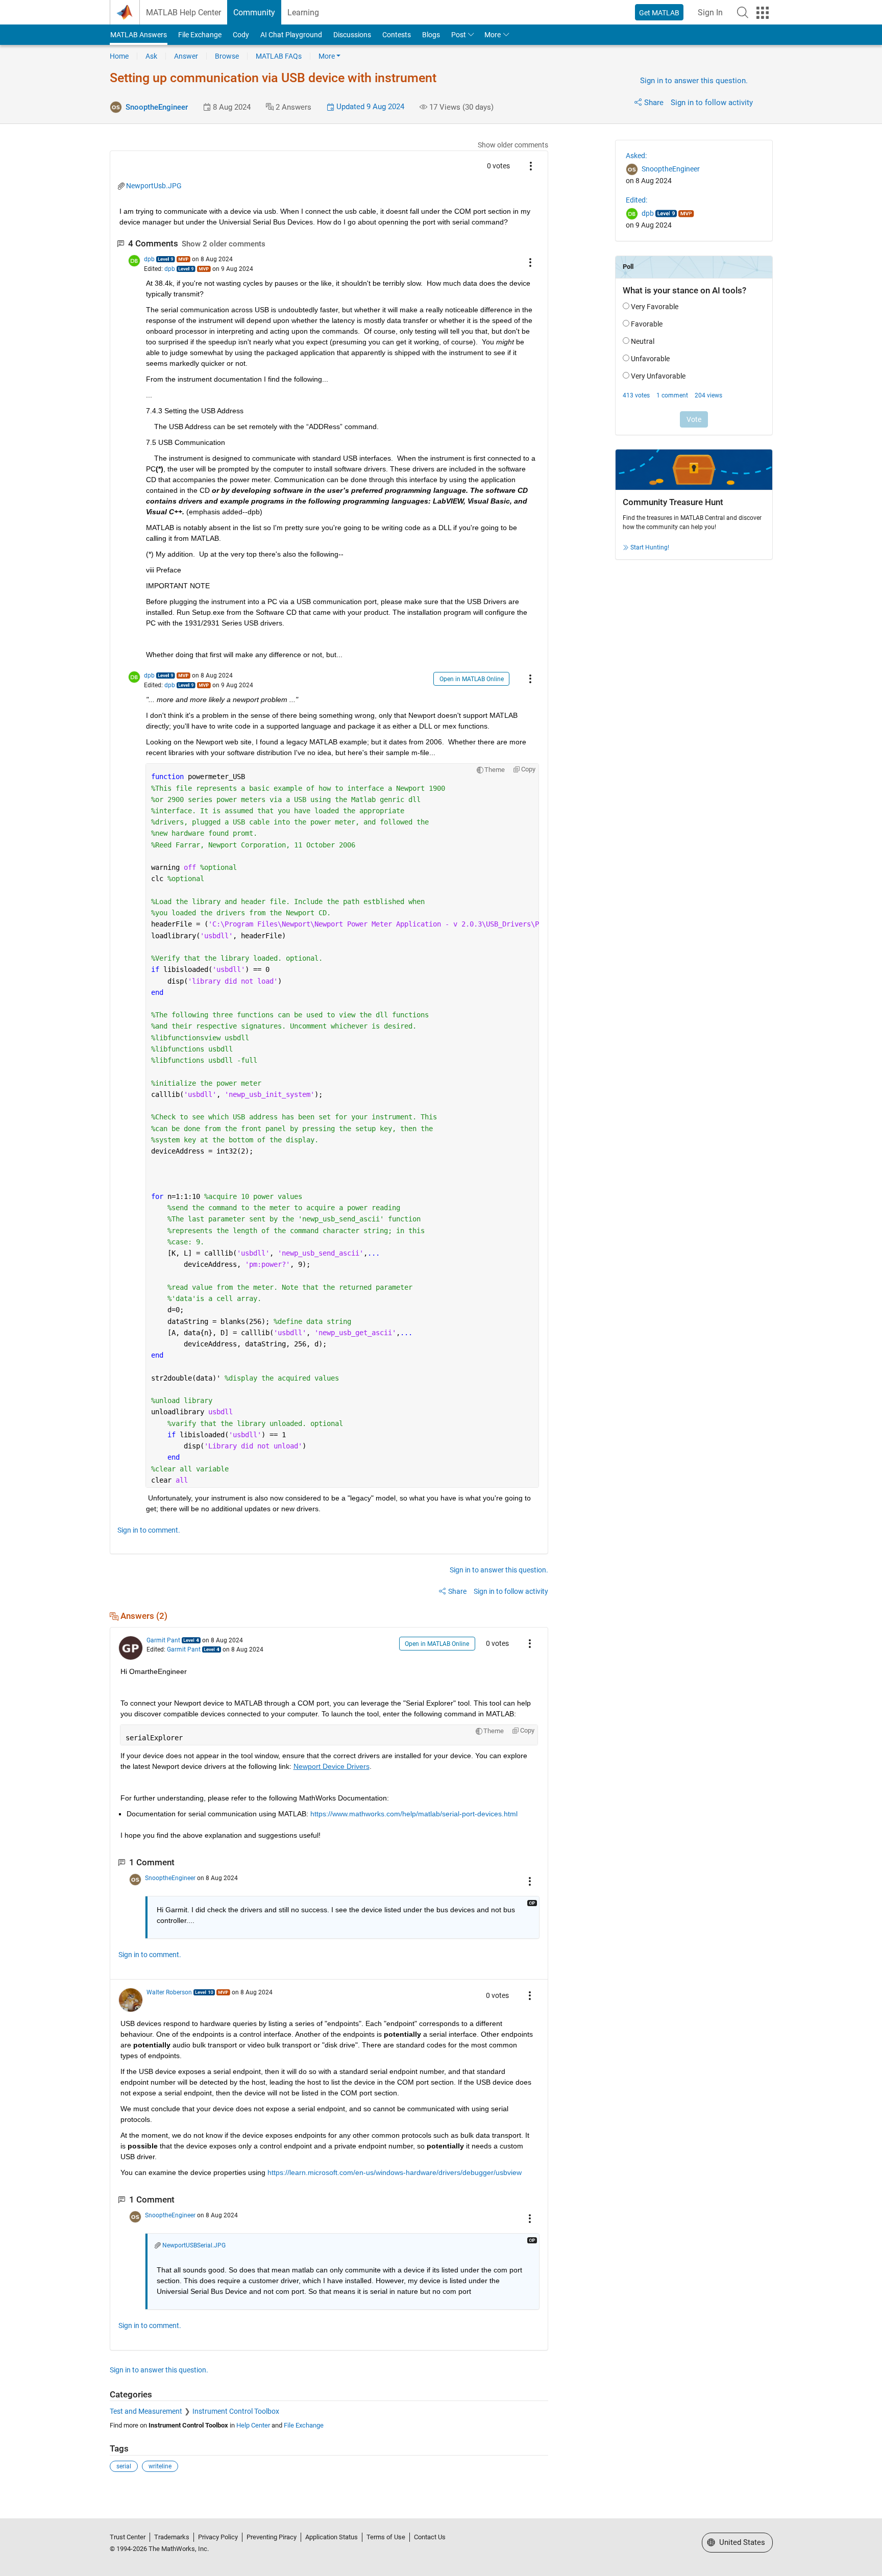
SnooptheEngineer (157, 107)
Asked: (636, 156)
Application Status (332, 2537)
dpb (149, 259)
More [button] (493, 35)
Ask (151, 56)
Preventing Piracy (272, 2537)
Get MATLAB (659, 13)
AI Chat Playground (291, 35)
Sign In (710, 12)
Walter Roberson (169, 1992)
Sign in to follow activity (712, 103)
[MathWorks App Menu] (763, 13)
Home (119, 56)
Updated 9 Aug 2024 (369, 107)
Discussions (352, 35)
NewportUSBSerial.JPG (194, 2245)
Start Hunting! (650, 547)
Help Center (253, 2425)
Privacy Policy (218, 2537)
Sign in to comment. (149, 1530)
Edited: (636, 200)
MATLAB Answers (139, 35)
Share (654, 103)
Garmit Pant (163, 1640)
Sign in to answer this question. (694, 81)
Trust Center (128, 2537)
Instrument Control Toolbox (236, 2411)
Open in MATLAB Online (472, 679)
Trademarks (172, 2537)
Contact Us (430, 2537)
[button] (743, 12)
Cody (241, 35)
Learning (303, 12)
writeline (160, 2466)
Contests (397, 35)
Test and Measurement (146, 2411)
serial (124, 2466)
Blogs (431, 35)
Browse (227, 56)
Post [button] (459, 35)
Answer (186, 56)
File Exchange (200, 35)
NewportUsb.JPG (154, 186)
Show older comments (513, 145)
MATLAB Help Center (183, 12)
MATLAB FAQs (279, 56)
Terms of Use (386, 2537)
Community (254, 12)
